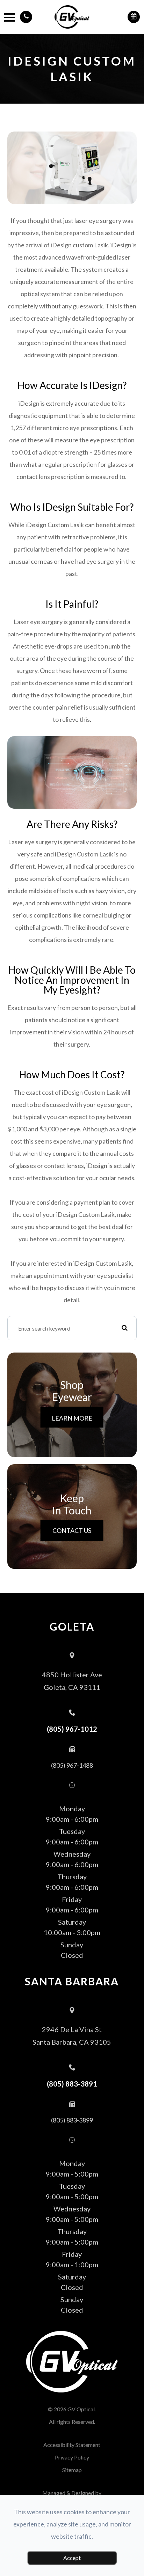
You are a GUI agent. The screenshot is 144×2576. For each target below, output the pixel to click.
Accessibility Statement (72, 2445)
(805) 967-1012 (72, 1729)
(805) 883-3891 (72, 2084)
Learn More (72, 1418)
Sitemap (72, 2470)
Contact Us (72, 1530)
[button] (26, 17)
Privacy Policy (72, 2457)
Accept (72, 2558)
